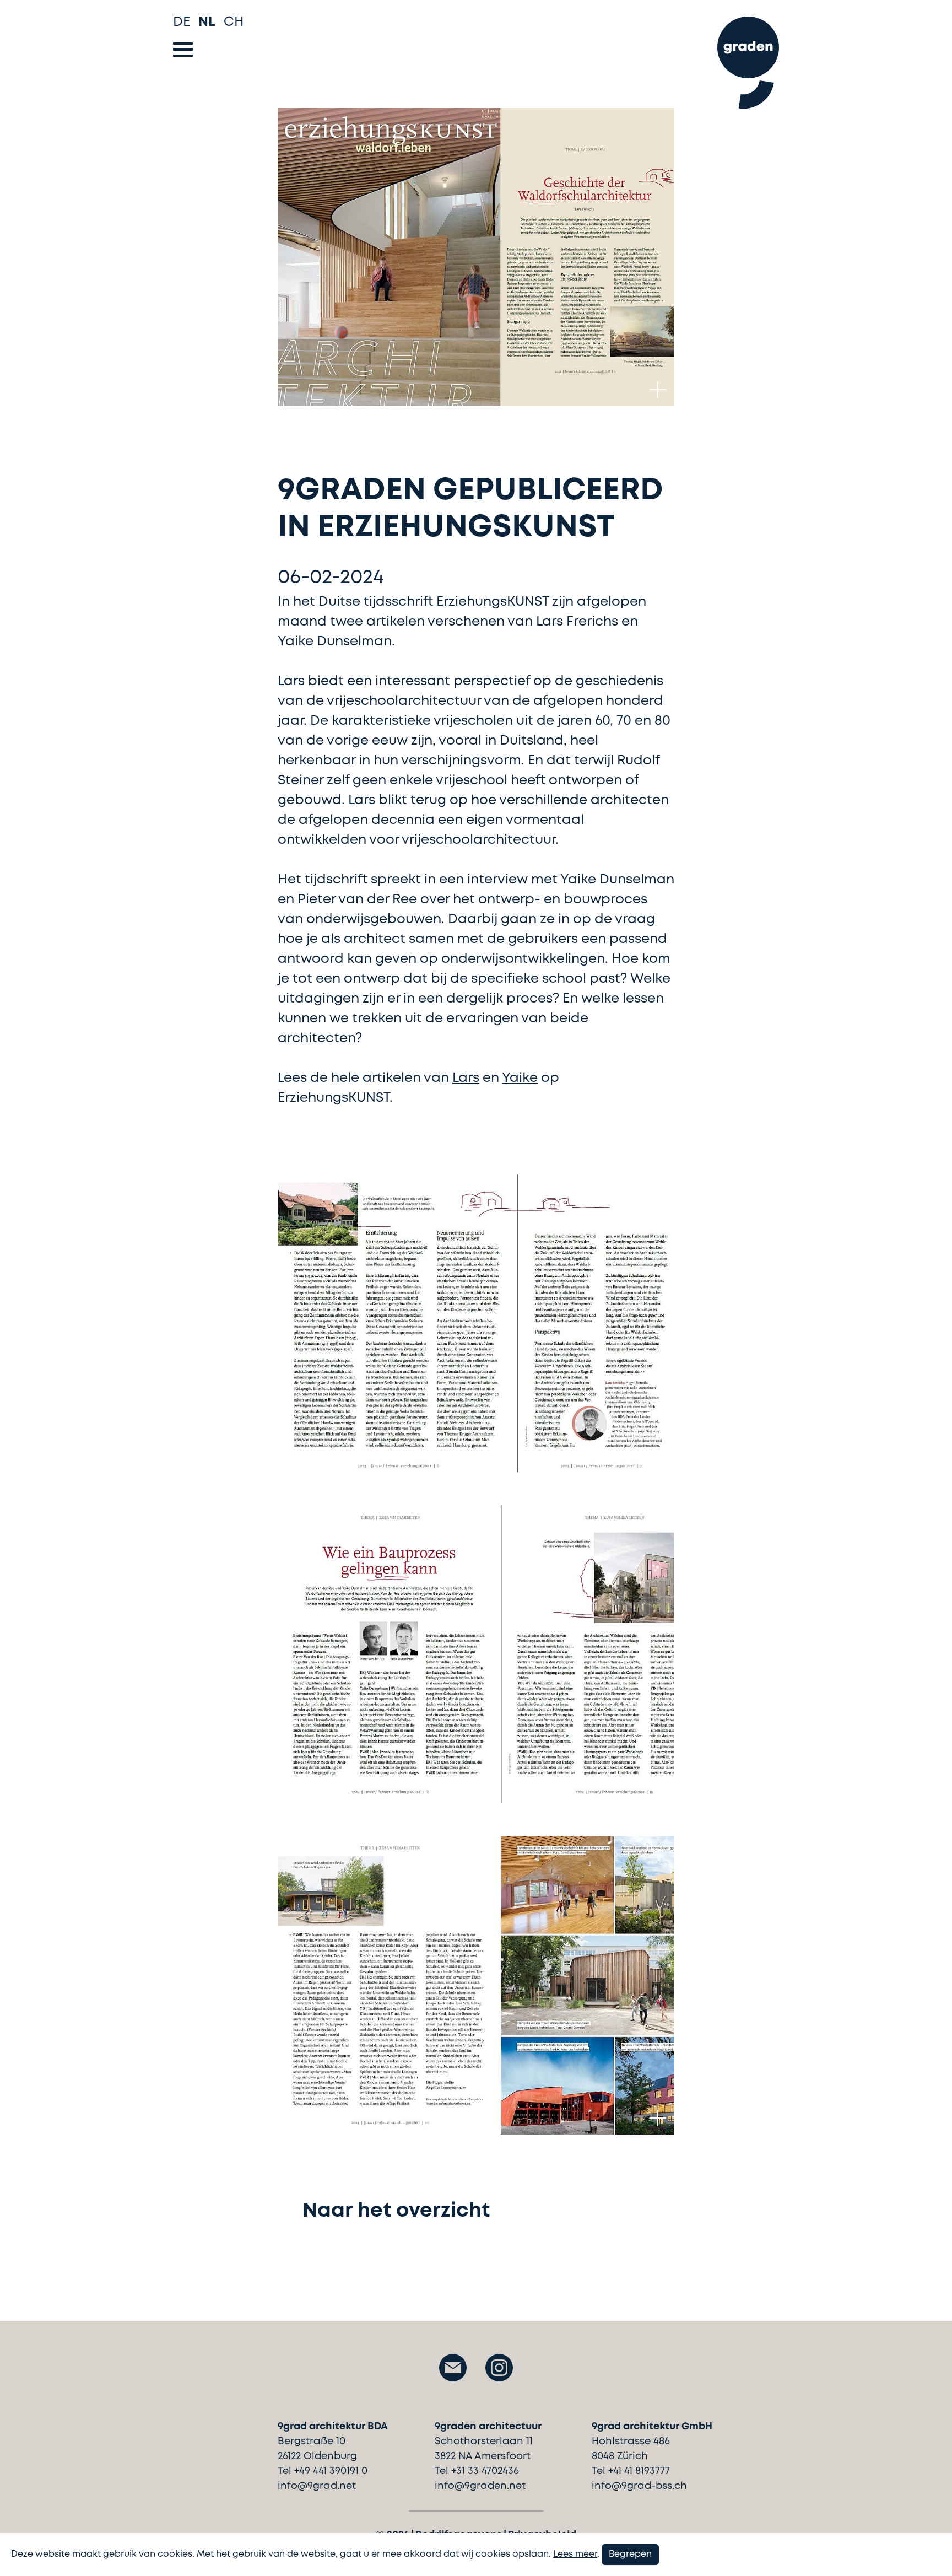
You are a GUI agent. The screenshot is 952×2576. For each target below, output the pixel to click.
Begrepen (630, 2554)
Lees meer (575, 2554)
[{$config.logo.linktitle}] (748, 57)
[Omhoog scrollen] (927, 2548)
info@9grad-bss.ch (639, 2486)
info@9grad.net (317, 2486)
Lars (466, 1078)
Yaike (520, 1078)
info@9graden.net (480, 2486)
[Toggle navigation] (183, 50)
